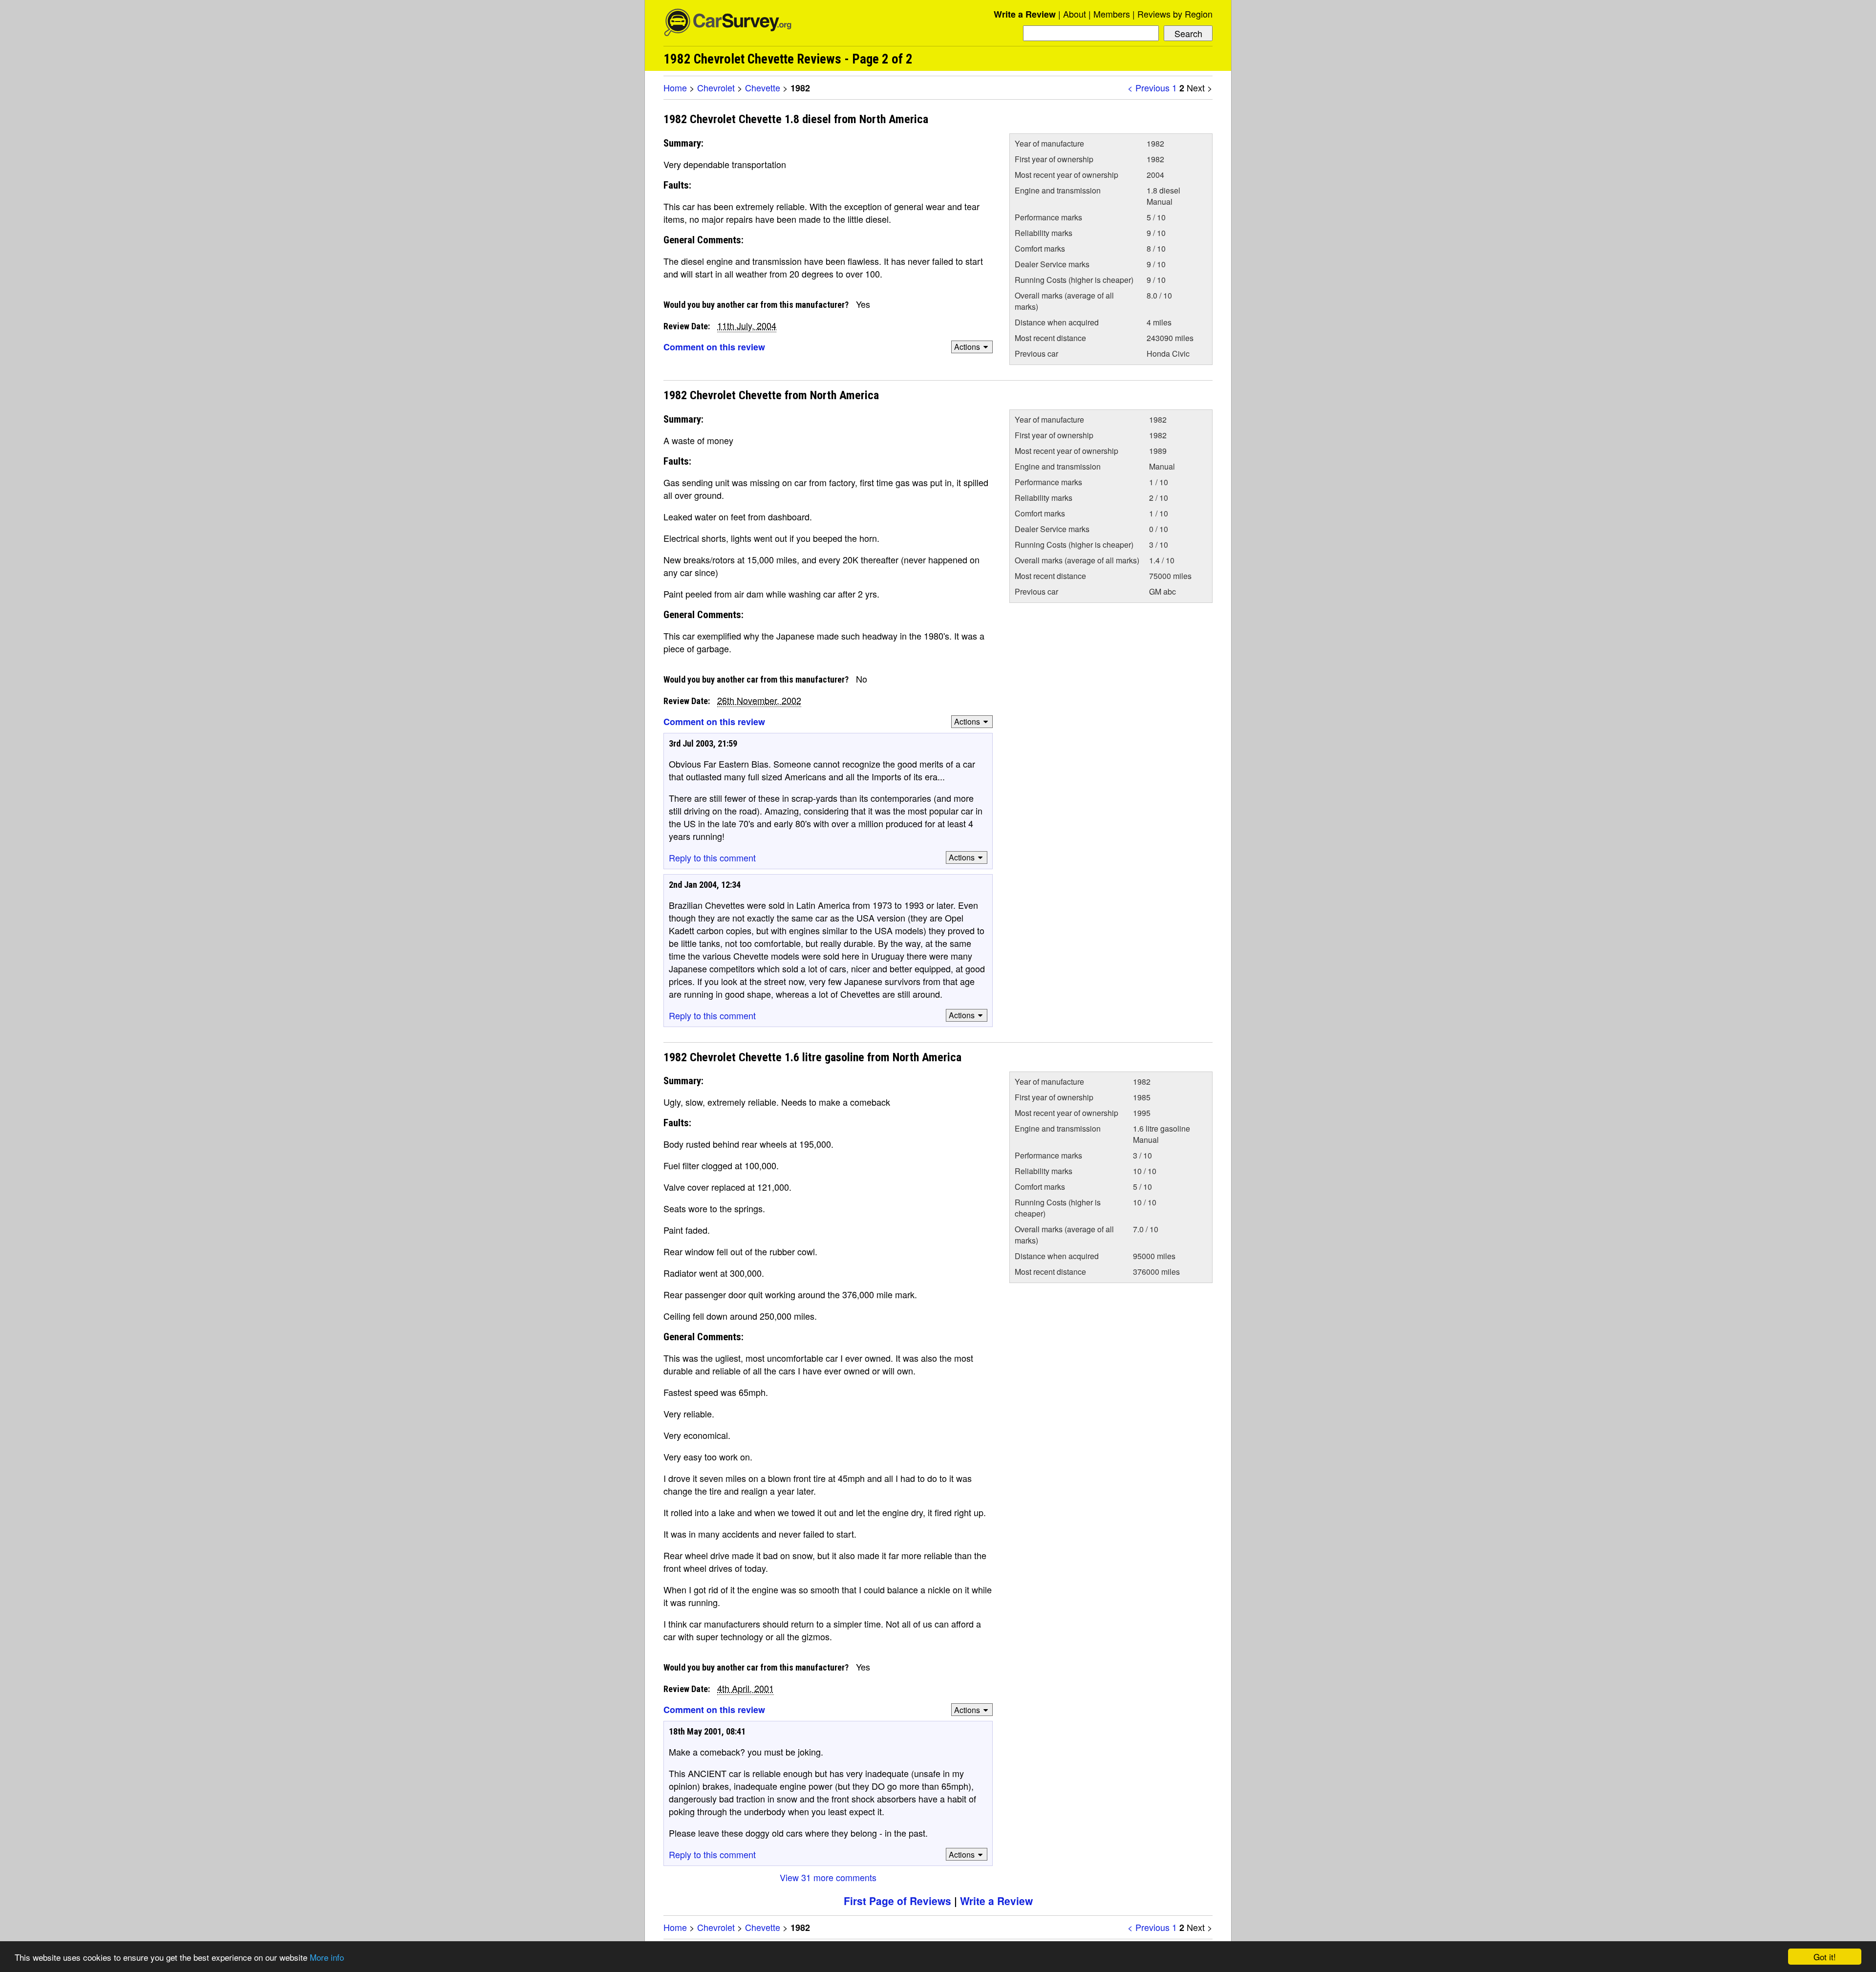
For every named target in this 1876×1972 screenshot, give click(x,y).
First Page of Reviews (897, 1901)
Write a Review (1025, 14)
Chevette (763, 87)
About (1075, 14)
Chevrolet (716, 87)
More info (327, 1957)
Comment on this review (714, 347)
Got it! (1825, 1957)
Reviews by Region (1175, 14)
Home (675, 87)
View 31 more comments (828, 1877)
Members (1112, 14)
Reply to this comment (712, 857)
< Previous (1149, 87)
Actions (967, 347)
